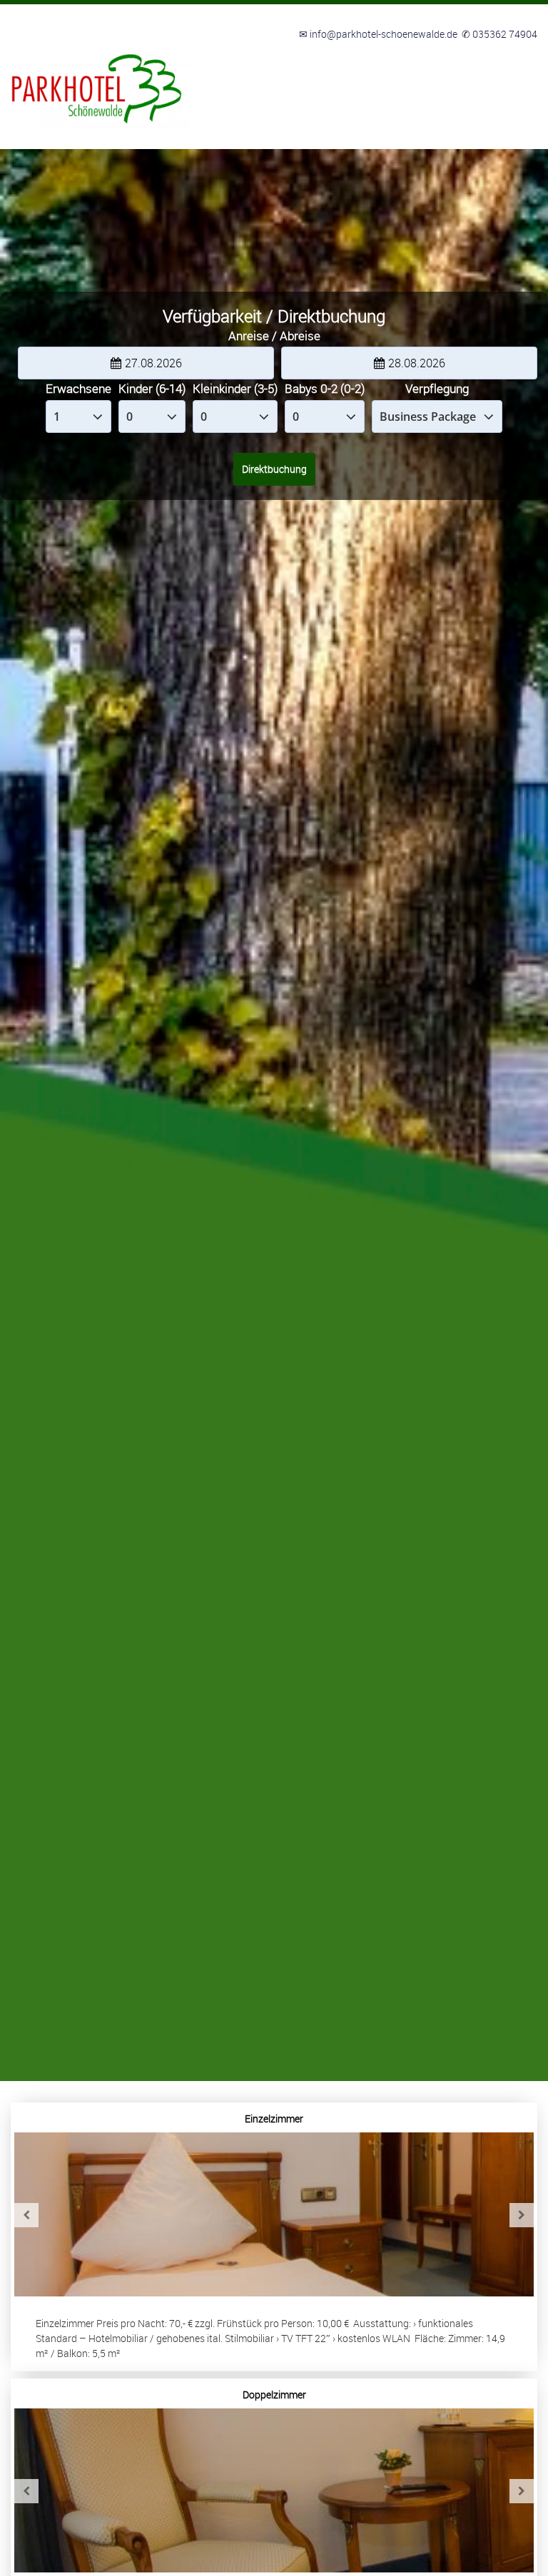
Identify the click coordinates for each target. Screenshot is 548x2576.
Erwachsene (78, 388)
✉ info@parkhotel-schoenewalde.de (378, 34)
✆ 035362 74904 (499, 34)
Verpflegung (437, 388)
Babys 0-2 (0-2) (325, 388)
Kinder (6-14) (152, 388)
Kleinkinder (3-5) (235, 388)
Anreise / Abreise (274, 336)
